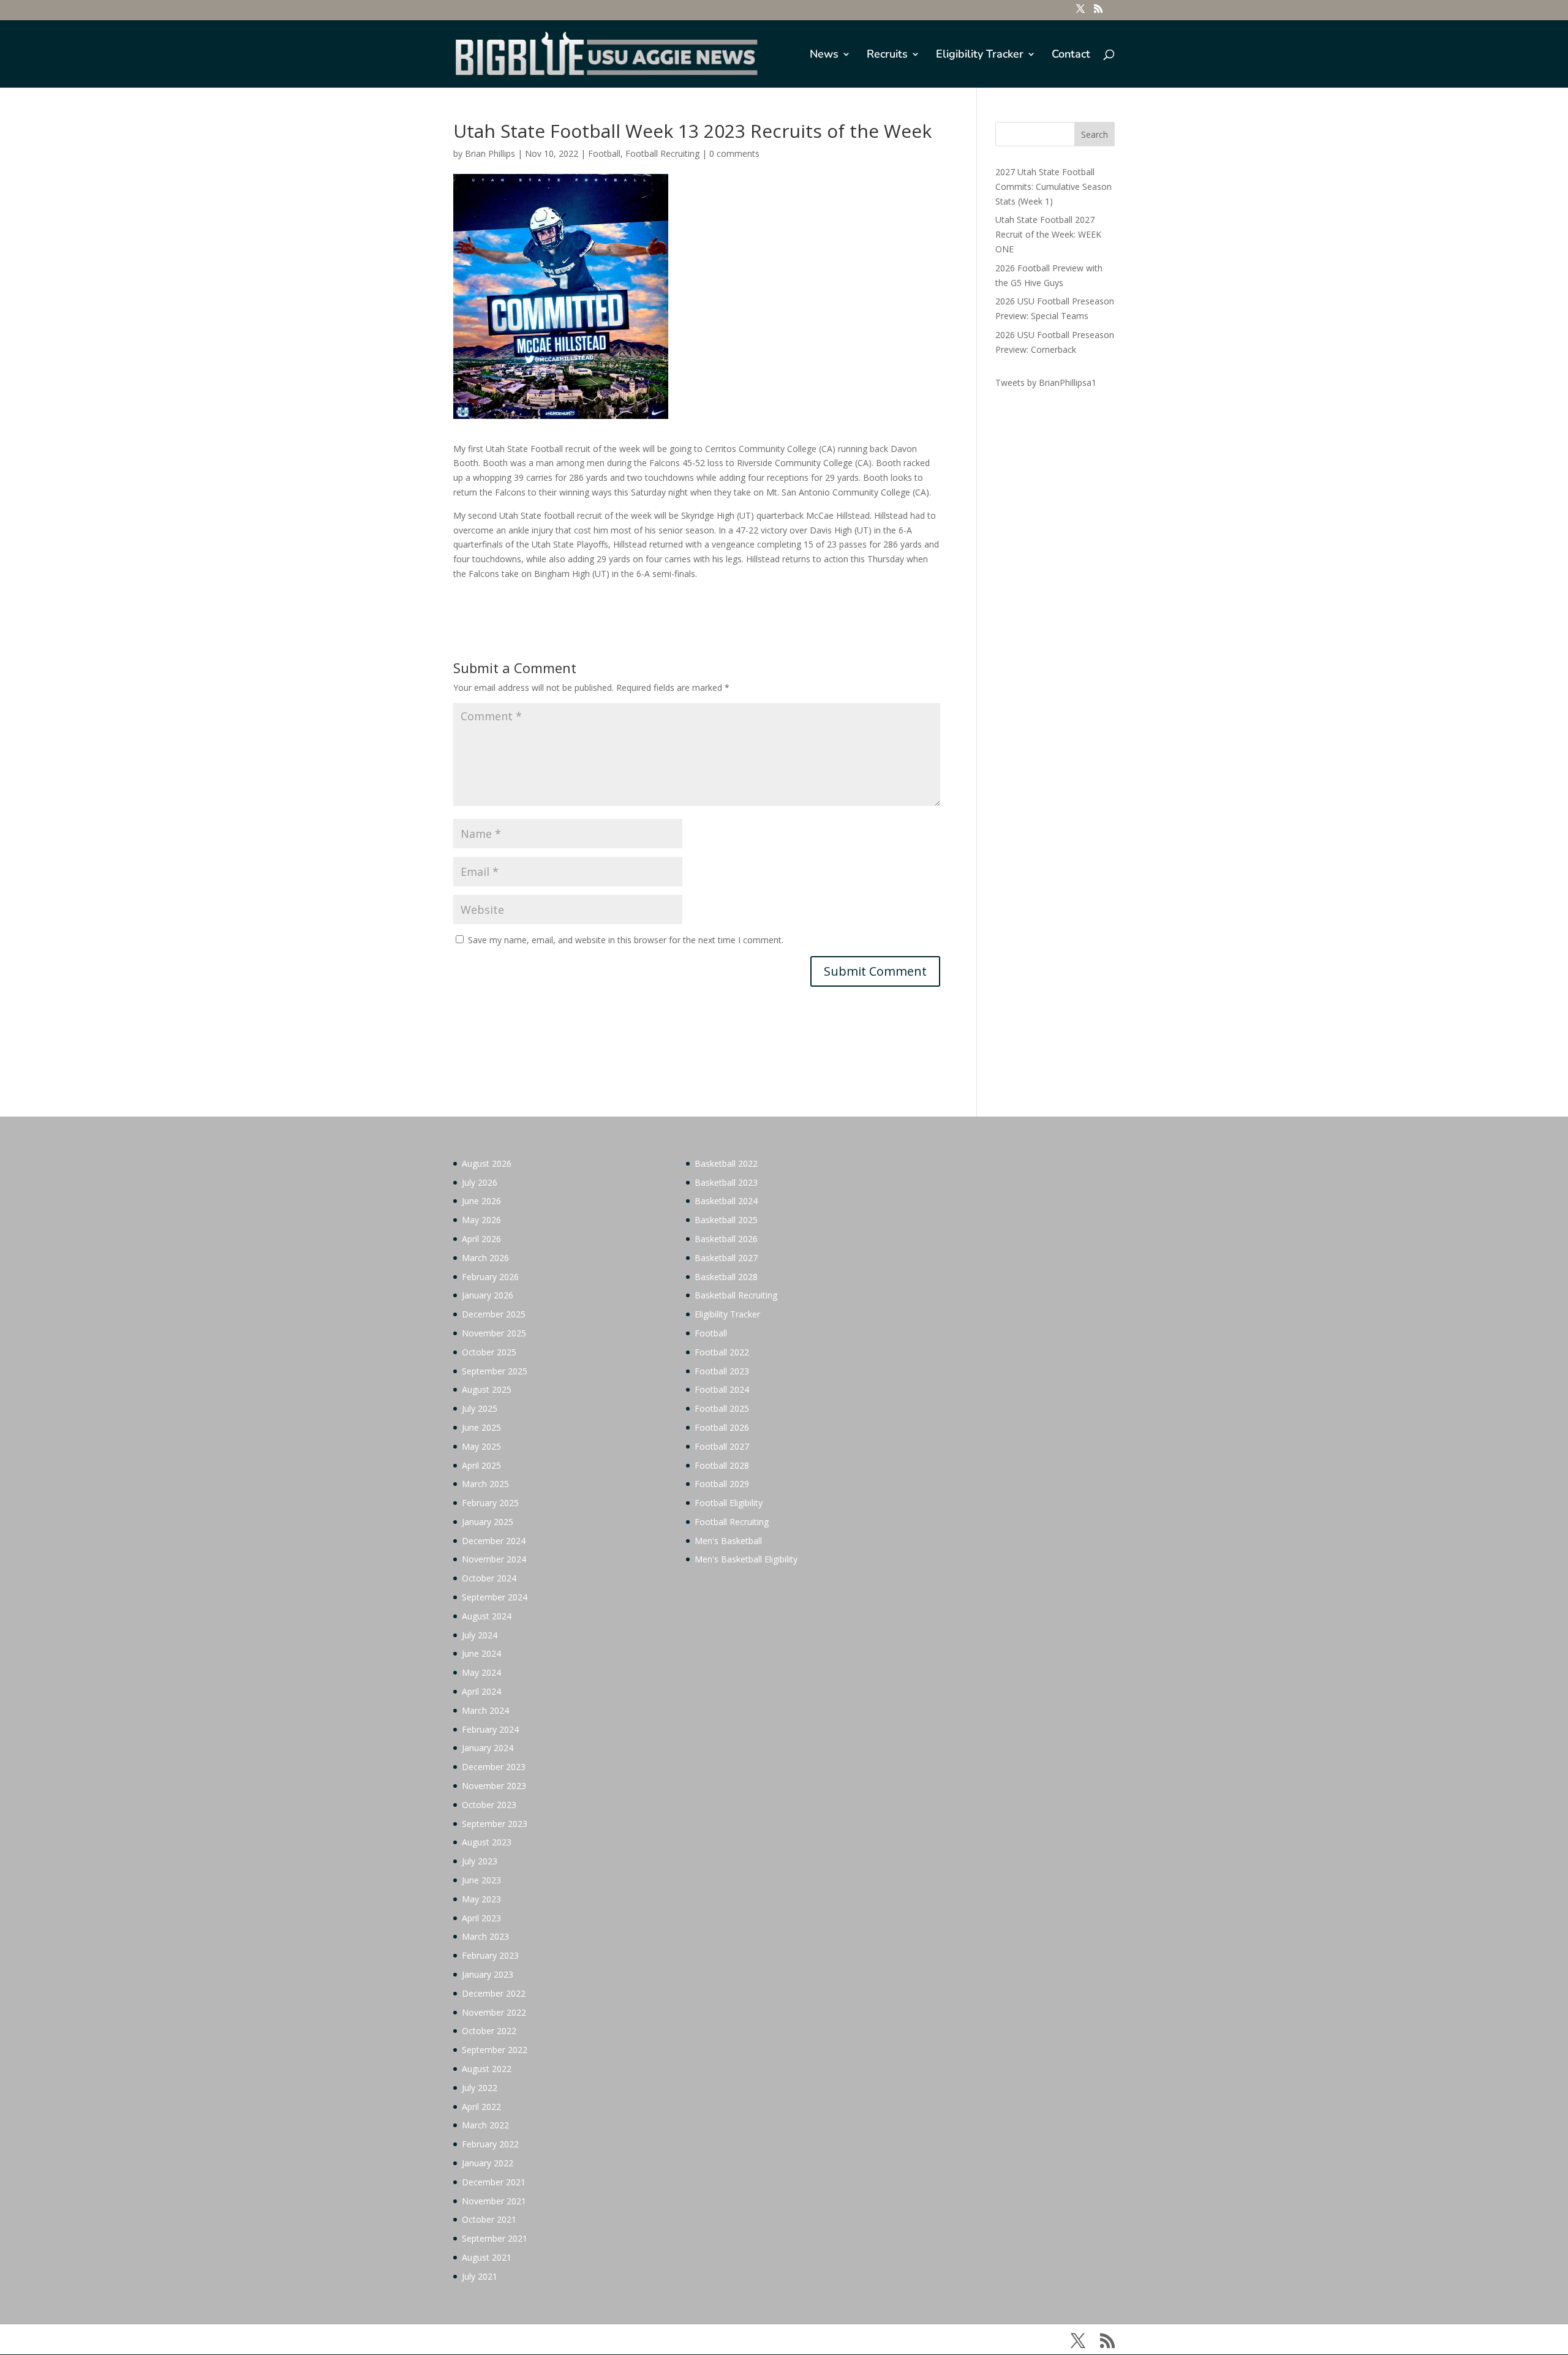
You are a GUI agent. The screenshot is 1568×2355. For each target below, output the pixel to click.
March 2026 (485, 1258)
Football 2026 (722, 1427)
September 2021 (495, 2238)
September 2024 (495, 1597)
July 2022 (480, 2088)
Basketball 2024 (726, 1201)
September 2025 (495, 1371)
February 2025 (490, 1503)
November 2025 (494, 1333)
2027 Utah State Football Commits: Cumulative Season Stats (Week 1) (1053, 187)
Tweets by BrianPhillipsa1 (1046, 382)
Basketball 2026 (726, 1239)
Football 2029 (722, 1484)
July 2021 (480, 2276)
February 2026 (490, 1277)
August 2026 (487, 1163)
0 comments (734, 153)
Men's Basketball (728, 1541)
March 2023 (485, 1936)
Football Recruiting (662, 153)
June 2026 (481, 1201)
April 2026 (481, 1239)
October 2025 (489, 1352)
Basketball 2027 (726, 1258)
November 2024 (494, 1559)
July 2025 (480, 1408)
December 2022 (494, 1993)
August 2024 (487, 1616)
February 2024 (490, 1729)
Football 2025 (722, 1408)
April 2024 (481, 1691)
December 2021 (494, 2182)
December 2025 (494, 1314)
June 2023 (481, 1880)
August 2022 (487, 2069)
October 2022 (489, 2031)
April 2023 (481, 1918)
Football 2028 (722, 1465)
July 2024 (480, 1635)
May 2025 (481, 1446)
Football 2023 (722, 1371)
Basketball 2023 (726, 1182)
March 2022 (485, 2125)
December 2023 (494, 1767)
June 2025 (481, 1427)
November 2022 (494, 2012)
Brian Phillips (490, 153)
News (824, 55)
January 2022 (488, 2163)
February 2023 (490, 1955)
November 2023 (494, 1786)
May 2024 (481, 1672)
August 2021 (487, 2257)
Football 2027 (722, 1446)
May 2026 (481, 1220)
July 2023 (480, 1861)
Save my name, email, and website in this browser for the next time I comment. (626, 940)
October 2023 (489, 1805)
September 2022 (495, 2050)
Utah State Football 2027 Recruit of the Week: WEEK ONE (1048, 234)
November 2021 (494, 2201)
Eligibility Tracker (980, 55)
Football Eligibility (729, 1503)
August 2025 (487, 1389)
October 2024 (489, 1578)
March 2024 (485, 1710)
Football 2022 (722, 1352)
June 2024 (481, 1653)
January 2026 (488, 1295)
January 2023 (488, 1974)
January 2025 (488, 1522)
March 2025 (485, 1484)
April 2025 (481, 1465)
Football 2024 (722, 1389)
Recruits (887, 55)
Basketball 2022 (726, 1163)
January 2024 (488, 1748)
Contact (1071, 55)
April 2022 (481, 2107)
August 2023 (487, 1842)
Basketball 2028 (726, 1277)
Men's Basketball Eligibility (746, 1559)
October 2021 (489, 2219)
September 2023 (495, 1824)
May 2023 (481, 1899)
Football (604, 153)
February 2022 (490, 2144)
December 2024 (494, 1541)
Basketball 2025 (726, 1220)
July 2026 (480, 1182)
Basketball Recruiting (736, 1295)
